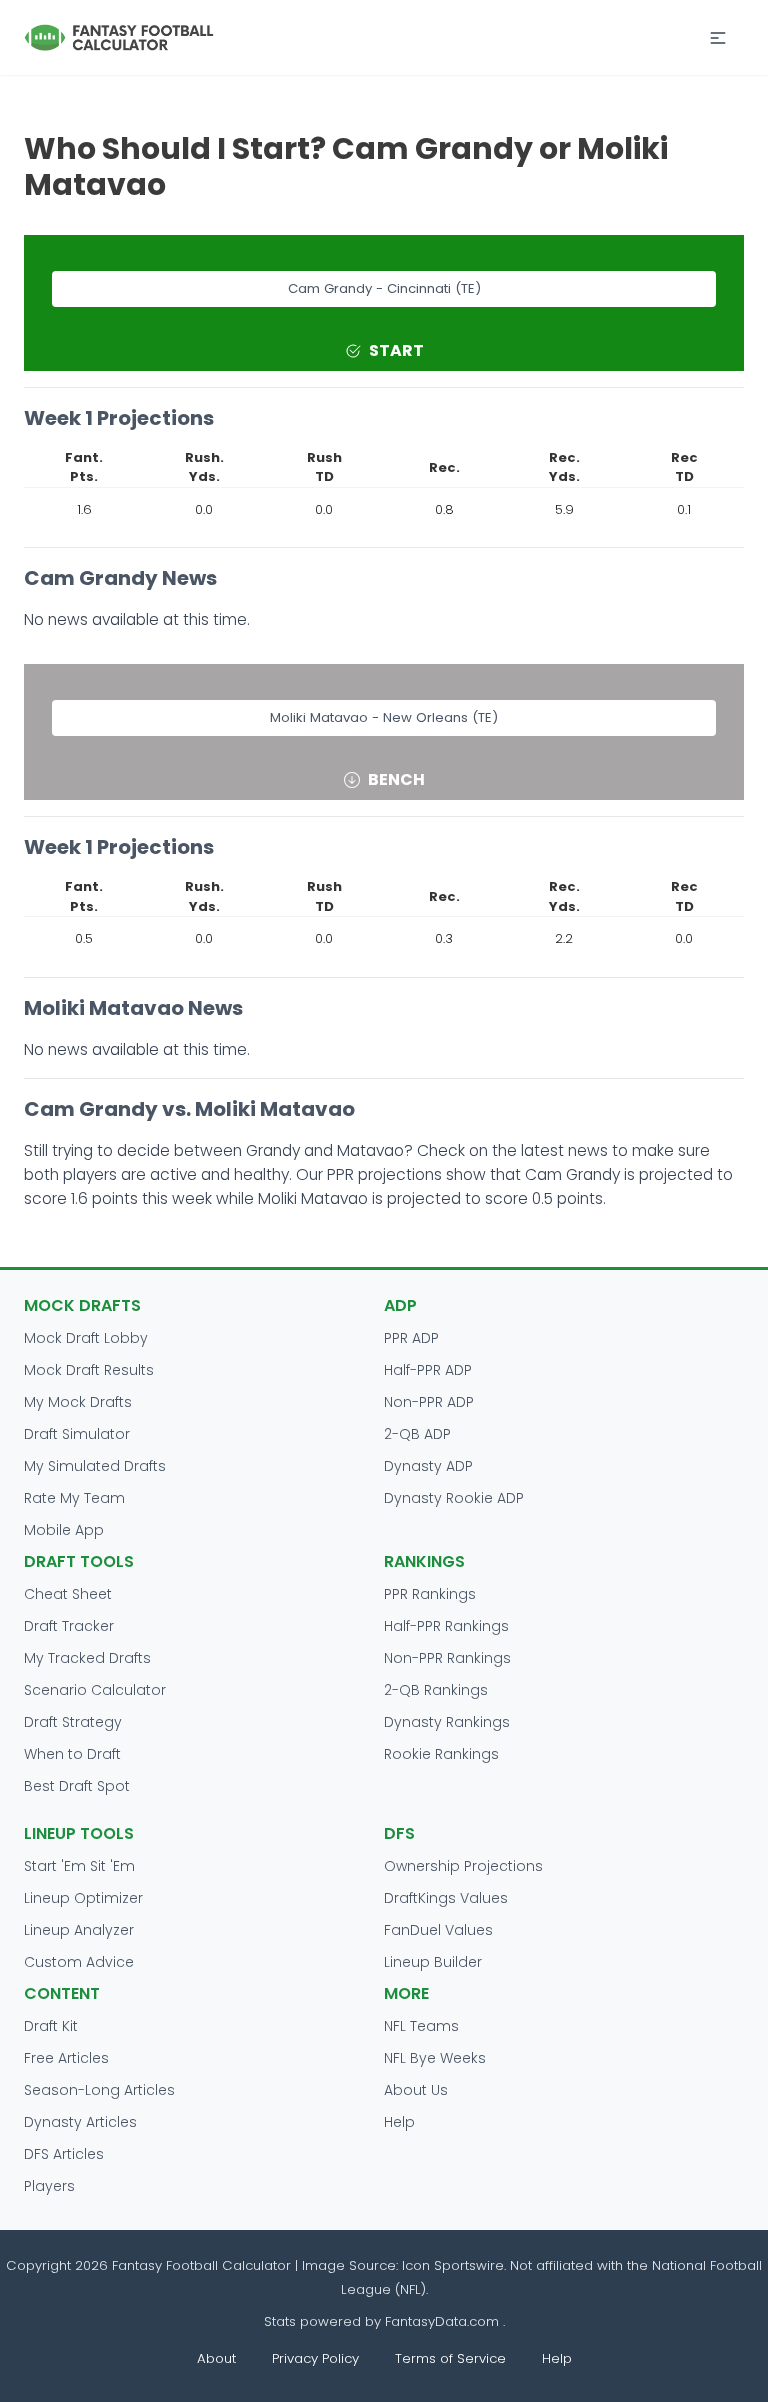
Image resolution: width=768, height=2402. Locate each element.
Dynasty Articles (80, 2122)
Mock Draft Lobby (86, 1338)
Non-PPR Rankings (447, 1658)
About (216, 2358)
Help (399, 2122)
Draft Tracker (69, 1626)
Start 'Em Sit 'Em (79, 1866)
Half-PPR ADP (428, 1370)
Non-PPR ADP (429, 1402)
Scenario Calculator (95, 1690)
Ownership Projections (463, 1866)
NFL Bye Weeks (435, 2058)
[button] (718, 38)
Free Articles (66, 2058)
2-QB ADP (417, 1434)
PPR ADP (411, 1338)
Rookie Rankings (441, 1754)
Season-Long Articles (99, 2090)
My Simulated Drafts (95, 1466)
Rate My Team (74, 1498)
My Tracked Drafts (87, 1658)
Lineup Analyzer (79, 1930)
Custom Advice (79, 1962)
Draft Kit (51, 2026)
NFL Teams (421, 2026)
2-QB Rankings (436, 1690)
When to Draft (72, 1754)
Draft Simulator (77, 1434)
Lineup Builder (433, 1962)
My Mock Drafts (78, 1402)
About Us (416, 2090)
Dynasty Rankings (447, 1722)
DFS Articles (64, 2154)
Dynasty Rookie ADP (454, 1498)
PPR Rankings (430, 1594)
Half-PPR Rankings (446, 1626)
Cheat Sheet (68, 1594)
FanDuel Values (438, 1930)
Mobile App (64, 1530)
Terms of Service (450, 2358)
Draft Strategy (73, 1722)
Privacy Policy (315, 2358)
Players (49, 2186)
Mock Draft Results (89, 1370)
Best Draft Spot (77, 1786)
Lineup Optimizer (83, 1898)
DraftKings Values (446, 1898)
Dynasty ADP (428, 1466)
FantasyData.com (444, 2321)
